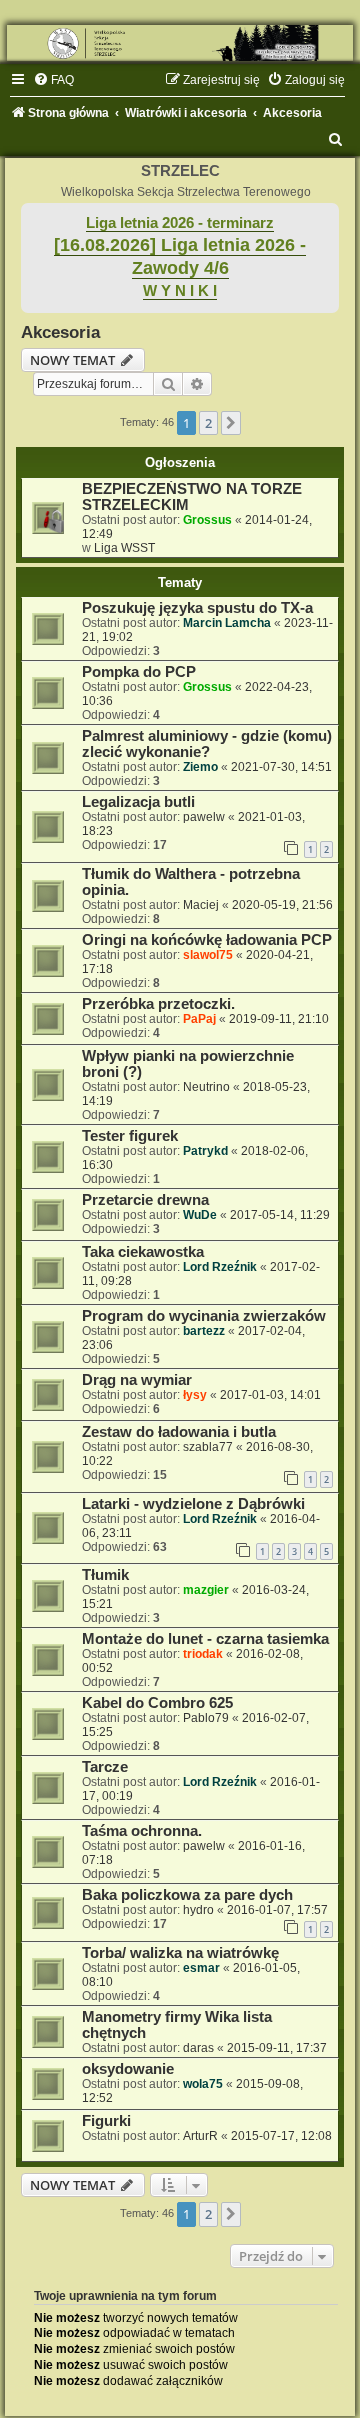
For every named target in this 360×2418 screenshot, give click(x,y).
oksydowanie (128, 2069)
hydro (198, 1910)
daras (198, 2048)
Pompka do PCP (139, 672)
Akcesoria (60, 332)
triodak (203, 1654)
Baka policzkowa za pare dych (187, 1895)
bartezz (204, 1331)
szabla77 (208, 1447)
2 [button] (208, 423)
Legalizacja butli (138, 802)
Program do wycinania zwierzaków (204, 1316)
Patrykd (205, 1151)
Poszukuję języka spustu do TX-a (197, 608)
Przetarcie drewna (145, 1200)
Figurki (106, 2121)
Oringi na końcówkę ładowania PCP (207, 940)
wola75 (203, 2084)
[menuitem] (53, 80)
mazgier (206, 1590)
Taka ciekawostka (143, 1252)
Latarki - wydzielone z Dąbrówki (193, 1504)
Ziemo (200, 767)
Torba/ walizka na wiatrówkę (180, 1953)
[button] (231, 423)
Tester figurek (130, 1136)
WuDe (200, 1215)
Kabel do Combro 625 (157, 1703)
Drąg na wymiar (137, 1380)
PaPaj (199, 1019)
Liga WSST (124, 548)
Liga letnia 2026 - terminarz (180, 223)
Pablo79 (206, 1718)
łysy (195, 1395)
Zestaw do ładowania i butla (179, 1432)
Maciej (201, 905)
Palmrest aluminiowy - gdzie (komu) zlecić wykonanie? (207, 744)
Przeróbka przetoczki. (158, 1004)
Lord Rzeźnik (220, 1267)
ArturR (200, 2136)
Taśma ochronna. (142, 1831)
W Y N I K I (180, 291)
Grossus (207, 520)
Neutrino (206, 1087)
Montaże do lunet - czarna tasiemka (205, 1639)
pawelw (204, 817)
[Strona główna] (180, 43)
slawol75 (208, 955)
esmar (201, 1968)
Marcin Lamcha (227, 623)
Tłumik (105, 1575)
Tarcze (105, 1767)
